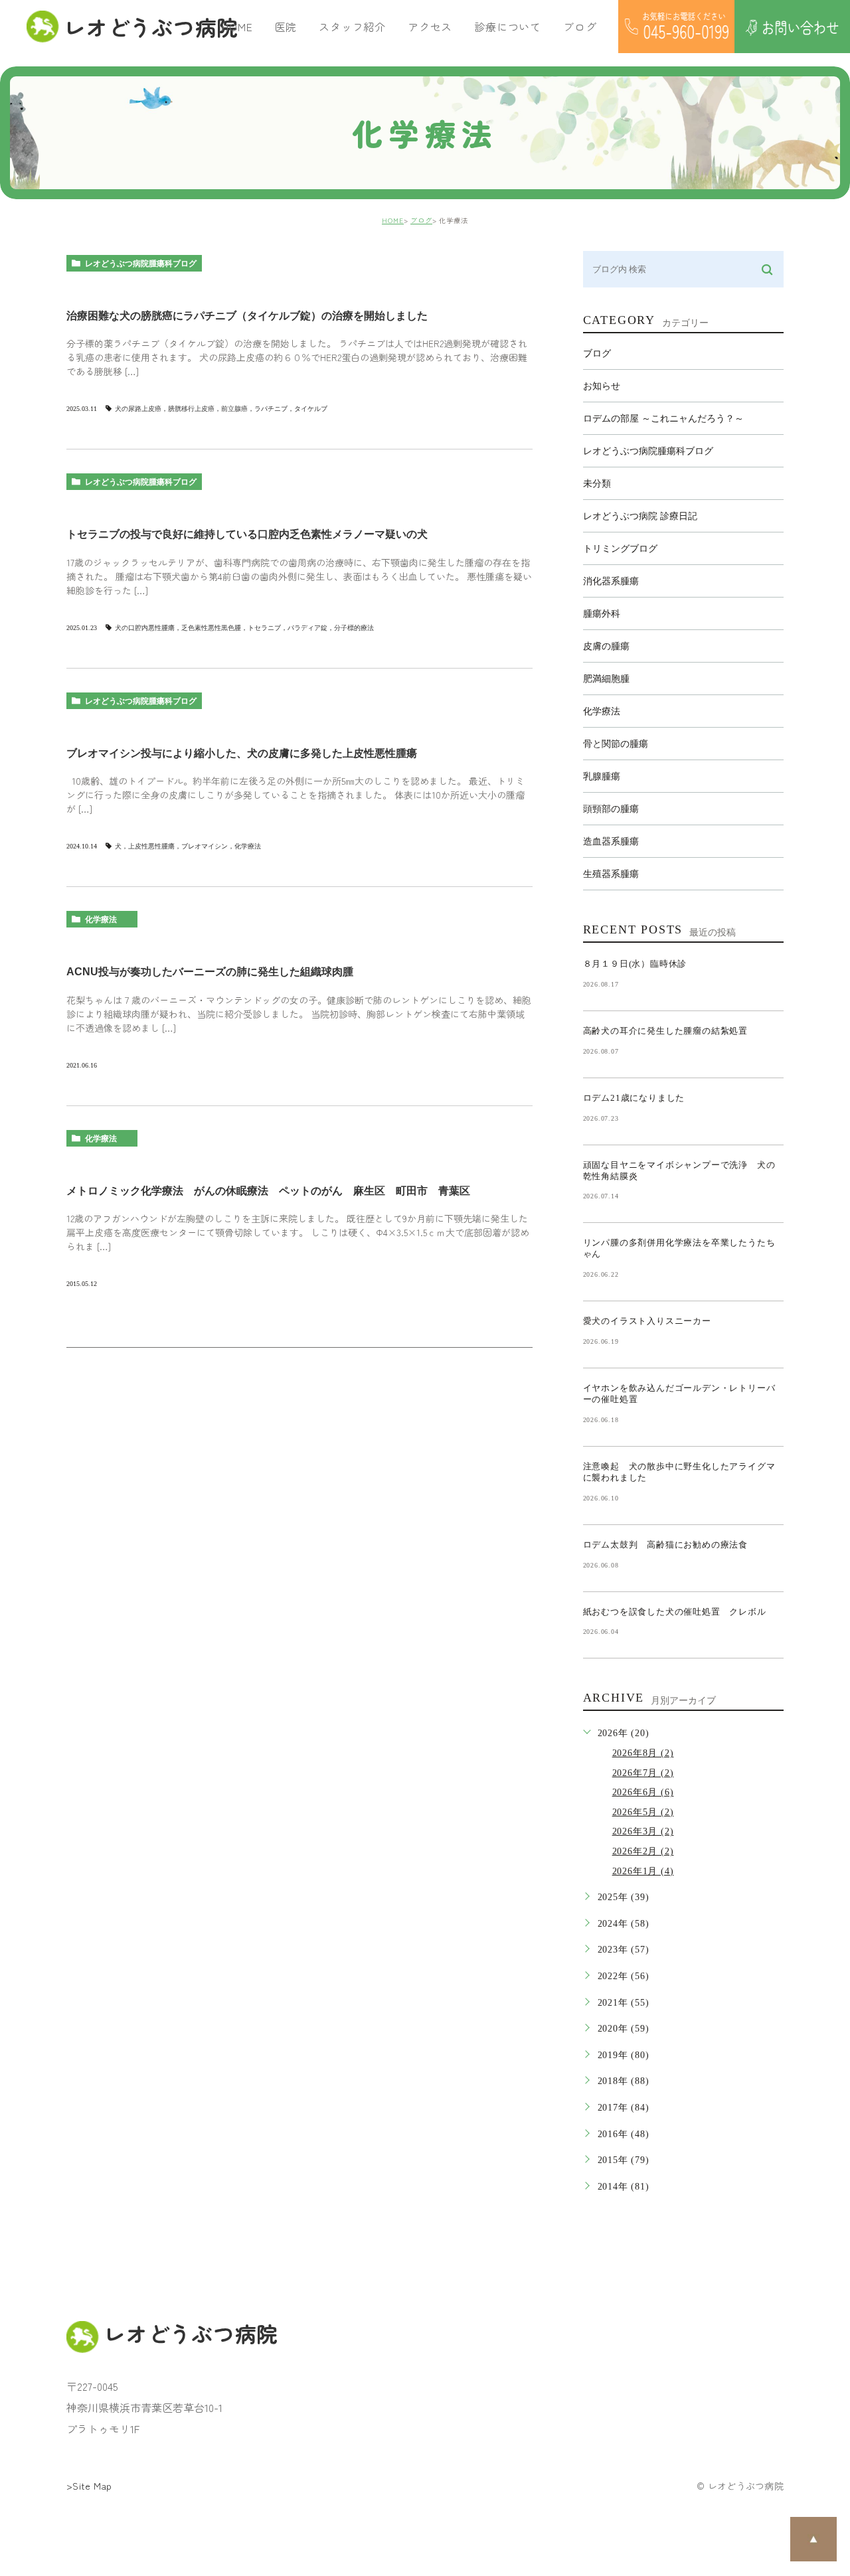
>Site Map (89, 2486)
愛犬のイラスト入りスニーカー (647, 1321)
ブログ (421, 220)
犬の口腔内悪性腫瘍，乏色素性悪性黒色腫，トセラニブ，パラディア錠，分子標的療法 (244, 628)
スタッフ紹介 (352, 27)
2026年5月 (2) (643, 1812)
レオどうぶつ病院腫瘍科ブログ (141, 264)
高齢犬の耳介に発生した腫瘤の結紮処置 (665, 1031)
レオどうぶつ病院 (143, 27)
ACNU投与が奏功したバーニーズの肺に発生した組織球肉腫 (210, 972)
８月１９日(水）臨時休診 (635, 964)
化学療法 (101, 920)
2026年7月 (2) (643, 1773)
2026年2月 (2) (643, 1851)
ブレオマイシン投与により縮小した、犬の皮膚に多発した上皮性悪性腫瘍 (242, 753)
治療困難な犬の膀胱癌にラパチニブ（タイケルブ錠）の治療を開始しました (247, 316)
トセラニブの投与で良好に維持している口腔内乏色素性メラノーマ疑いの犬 (247, 534)
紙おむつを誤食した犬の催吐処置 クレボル (675, 1612)
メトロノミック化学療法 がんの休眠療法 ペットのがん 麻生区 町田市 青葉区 (268, 1191)
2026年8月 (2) (643, 1753)
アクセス (430, 27)
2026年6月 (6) (643, 1792)
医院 (286, 27)
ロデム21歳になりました (634, 1098)
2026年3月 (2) (643, 1831)
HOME (237, 27)
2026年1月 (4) (643, 1871)
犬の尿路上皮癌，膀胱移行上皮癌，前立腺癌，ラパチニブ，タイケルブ (221, 409)
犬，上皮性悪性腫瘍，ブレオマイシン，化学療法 (188, 846)
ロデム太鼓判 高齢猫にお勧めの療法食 (670, 1545)
